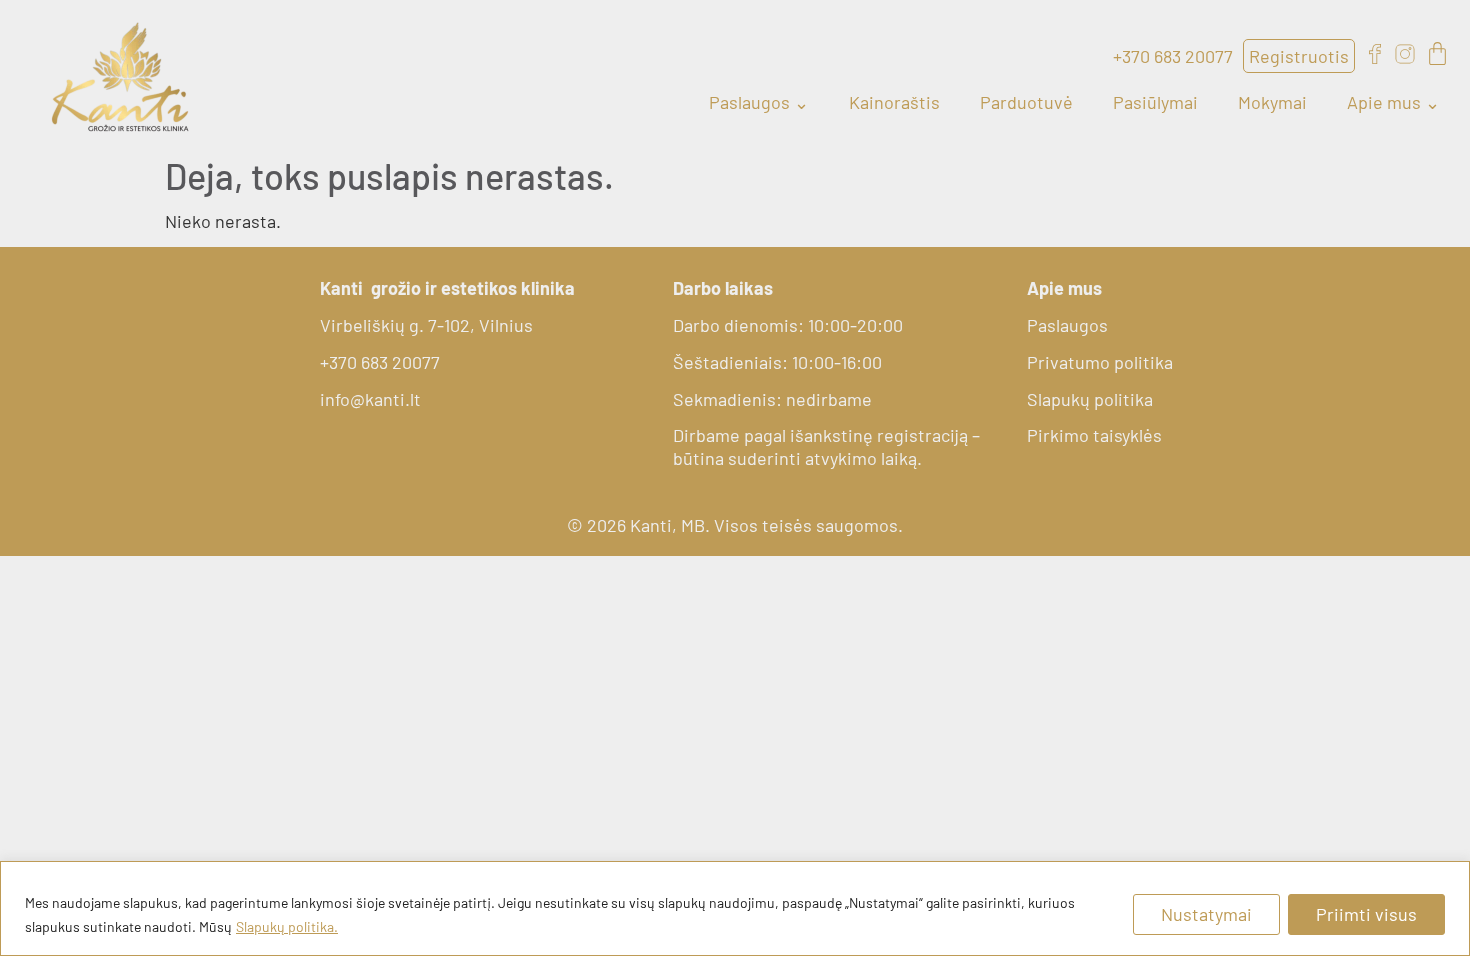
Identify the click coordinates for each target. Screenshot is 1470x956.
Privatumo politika (1100, 362)
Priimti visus (1366, 914)
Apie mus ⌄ (1393, 102)
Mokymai (1272, 102)
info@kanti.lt (370, 399)
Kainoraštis (894, 102)
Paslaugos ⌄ (759, 102)
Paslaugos (1067, 325)
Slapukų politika (1090, 399)
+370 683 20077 (380, 362)
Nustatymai (1206, 914)
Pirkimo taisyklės (1094, 435)
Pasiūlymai (1155, 102)
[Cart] (1437, 53)
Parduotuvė (1026, 102)
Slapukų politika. (287, 926)
